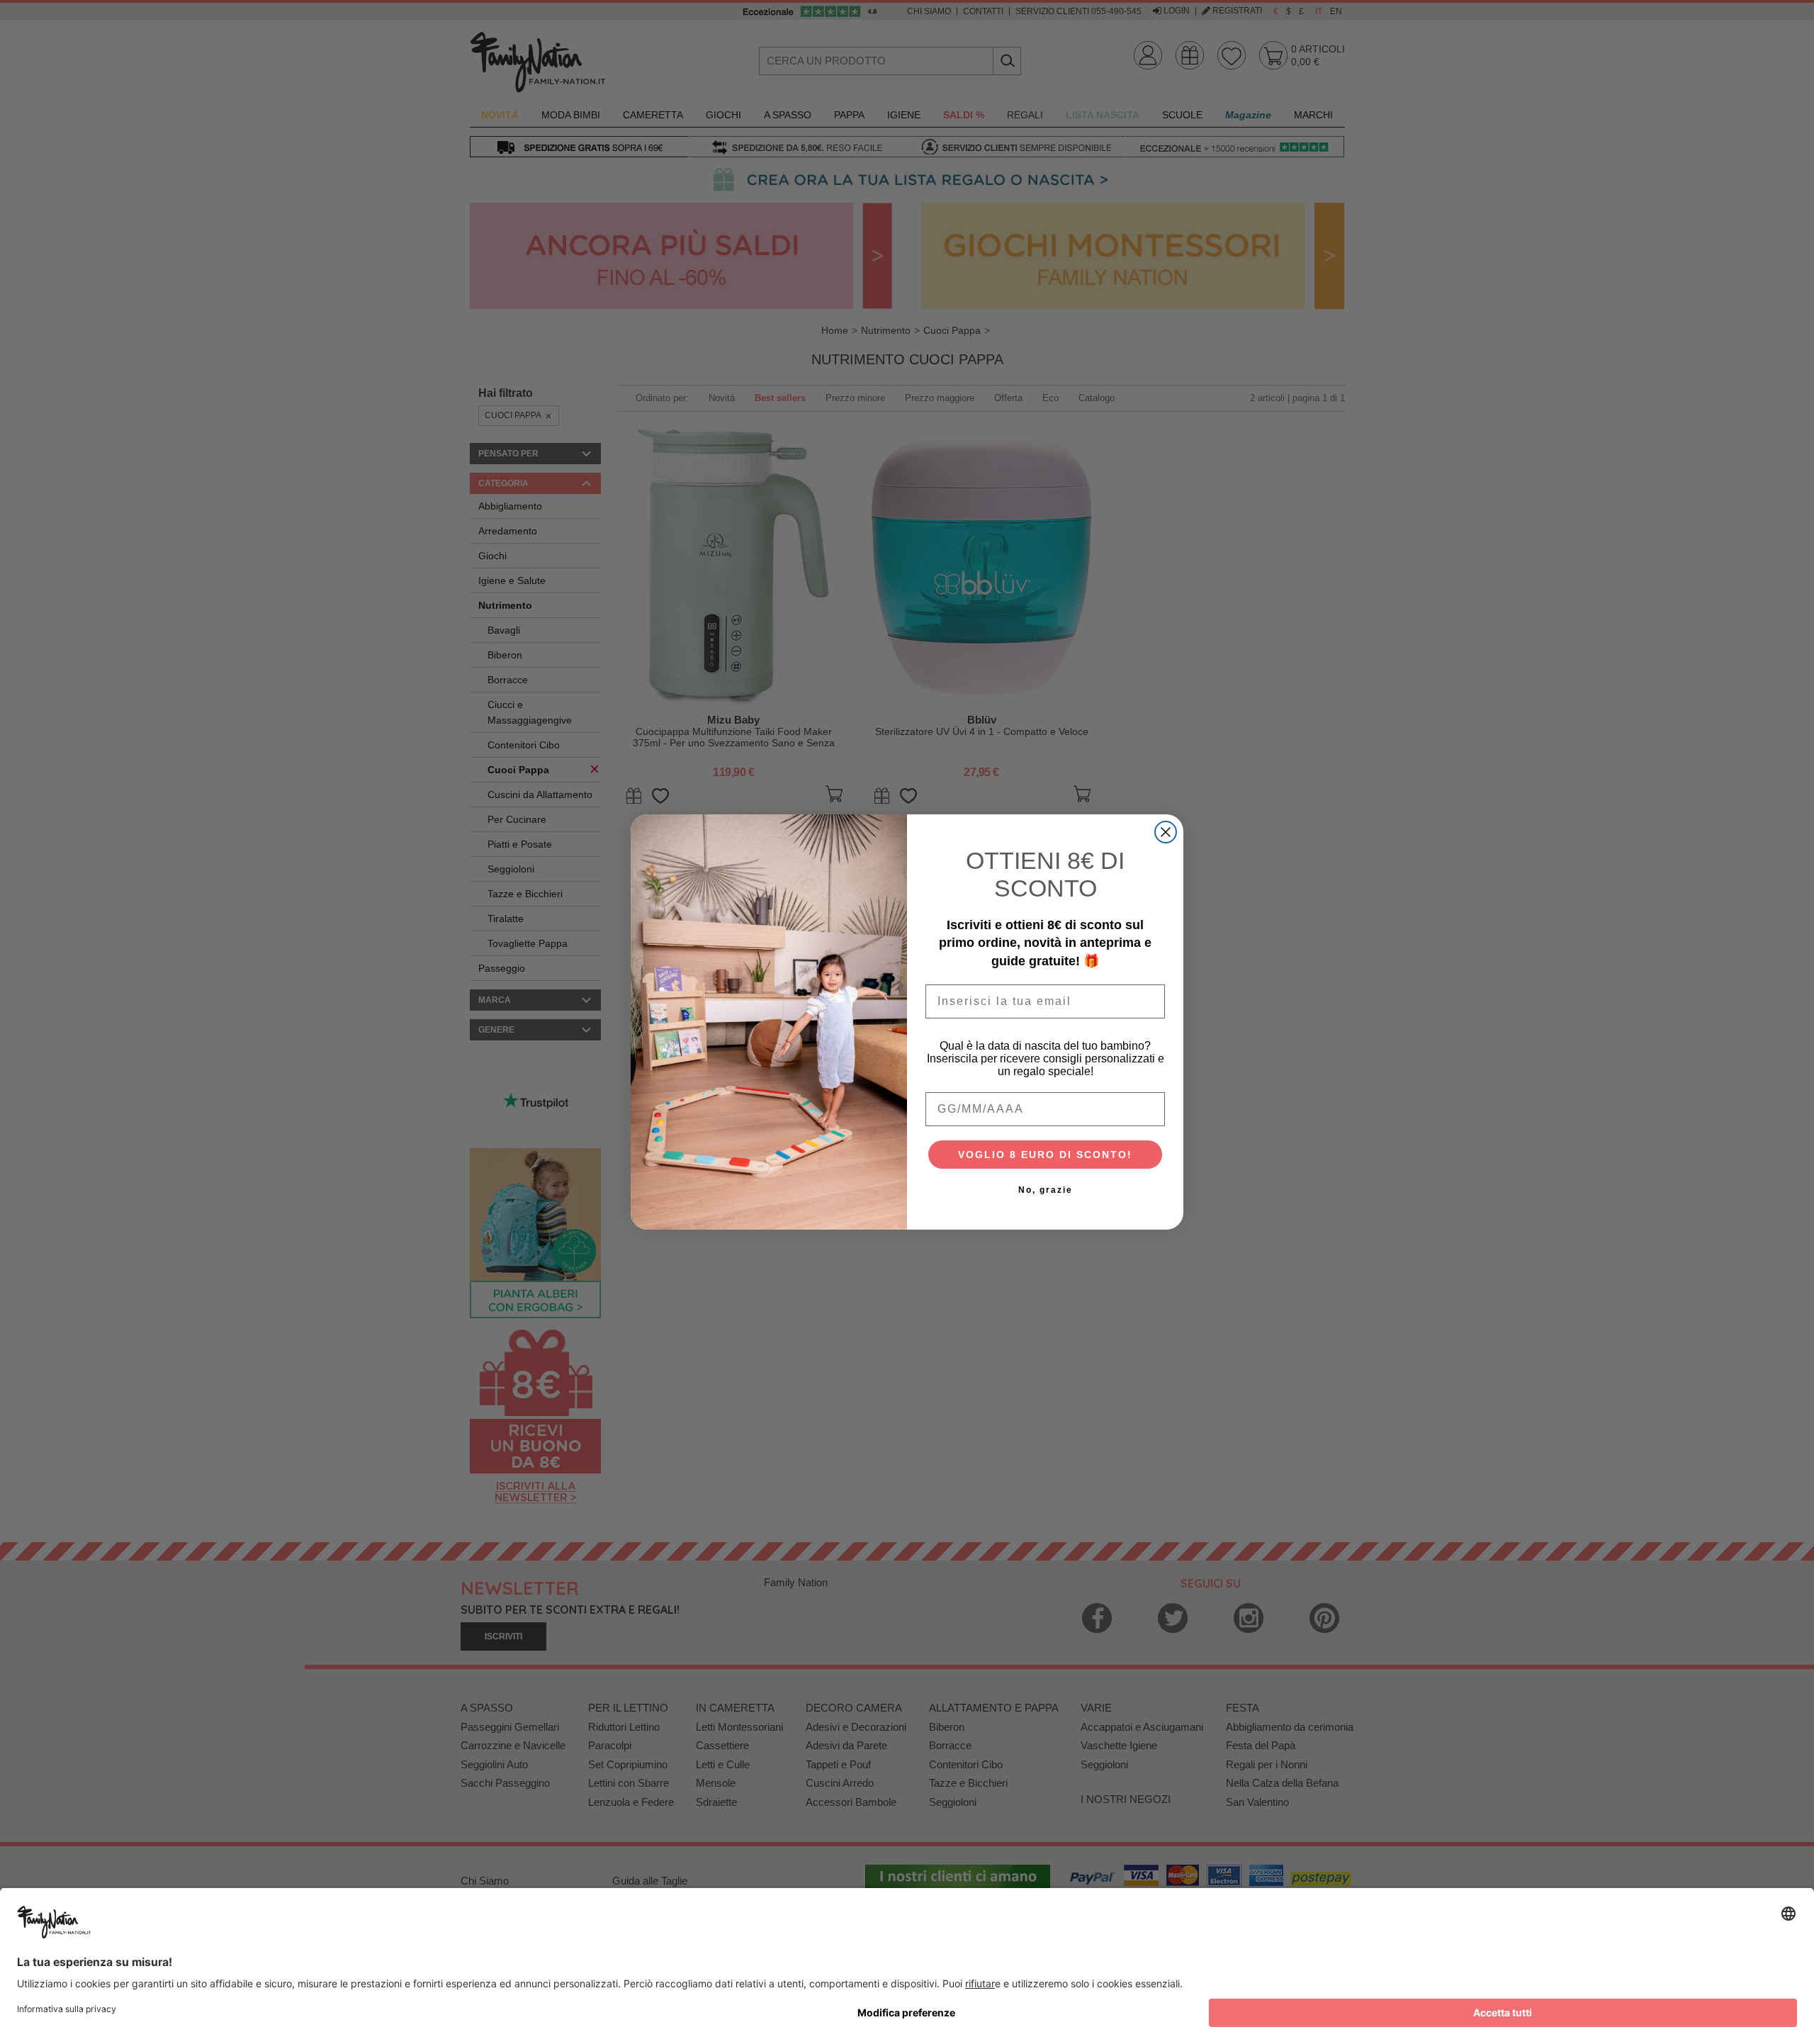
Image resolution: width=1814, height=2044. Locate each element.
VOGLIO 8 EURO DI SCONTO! (1045, 1155)
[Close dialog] (1166, 832)
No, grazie (1046, 1190)
